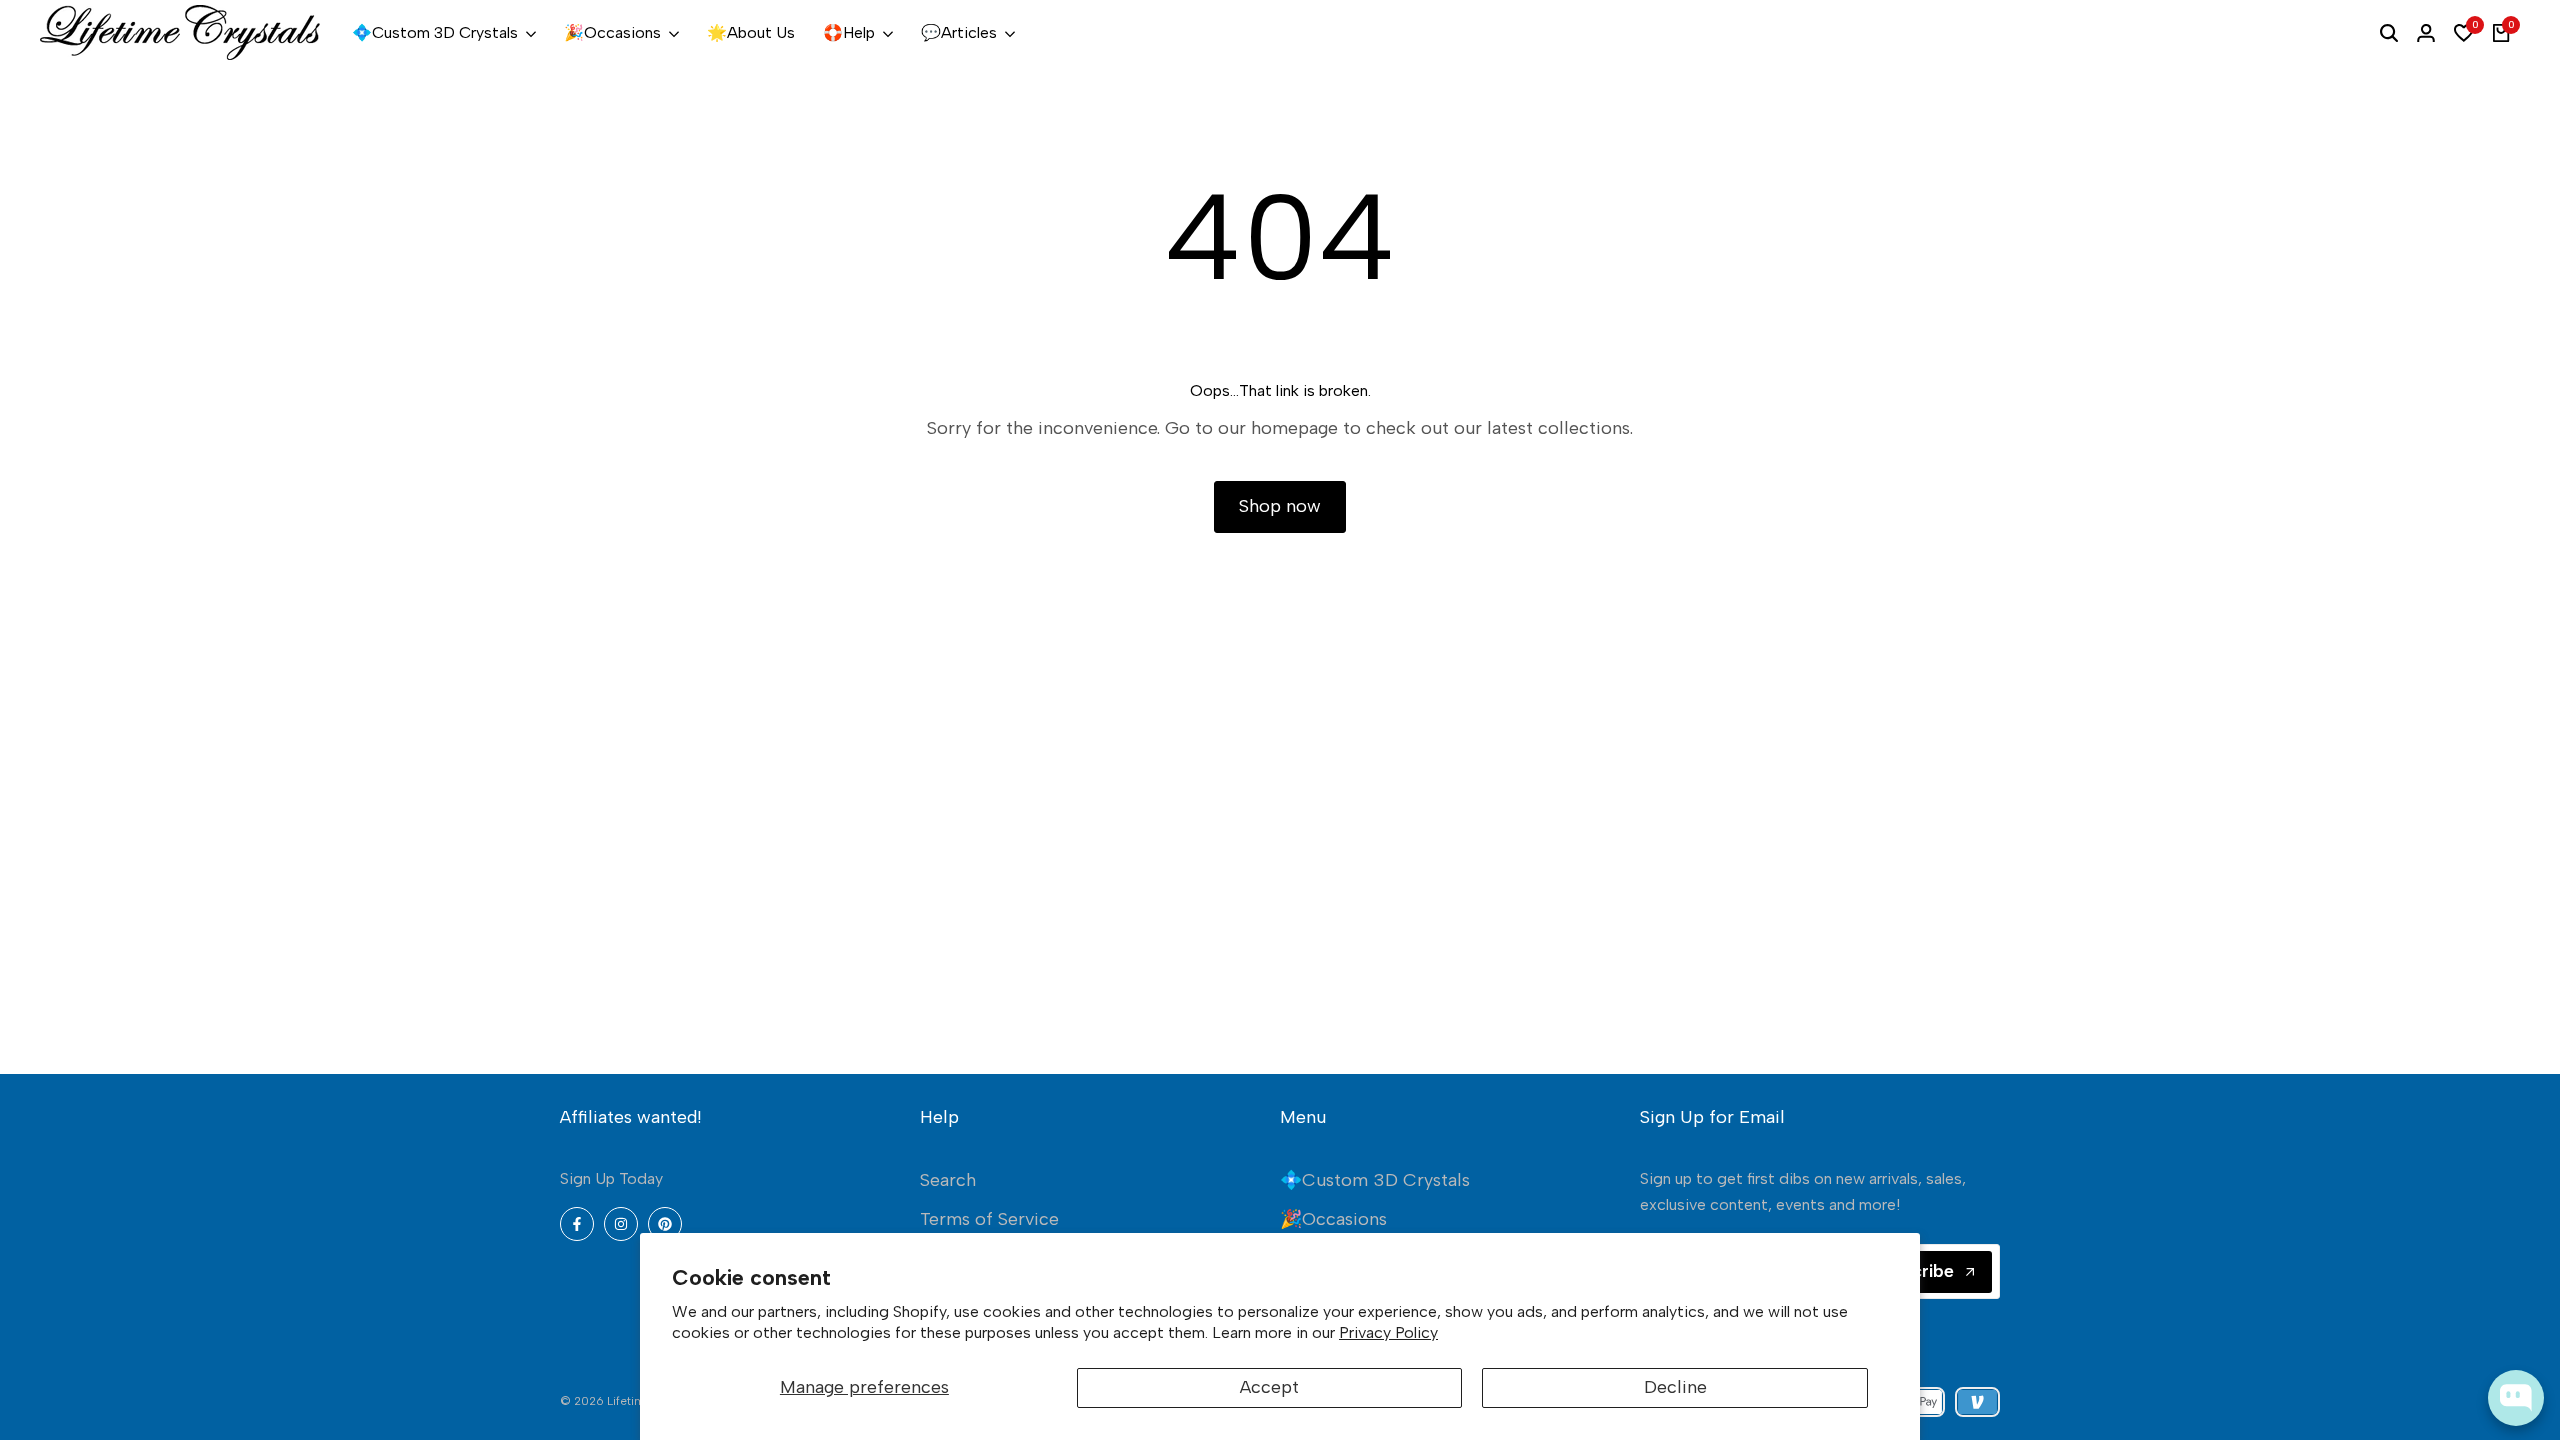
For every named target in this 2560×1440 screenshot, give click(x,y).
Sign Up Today (611, 1178)
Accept (1269, 1387)
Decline (1675, 1387)
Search (948, 1180)
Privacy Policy (1388, 1332)
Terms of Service (989, 1219)
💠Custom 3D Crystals (1375, 1180)
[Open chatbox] (2516, 1398)
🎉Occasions (1333, 1219)
